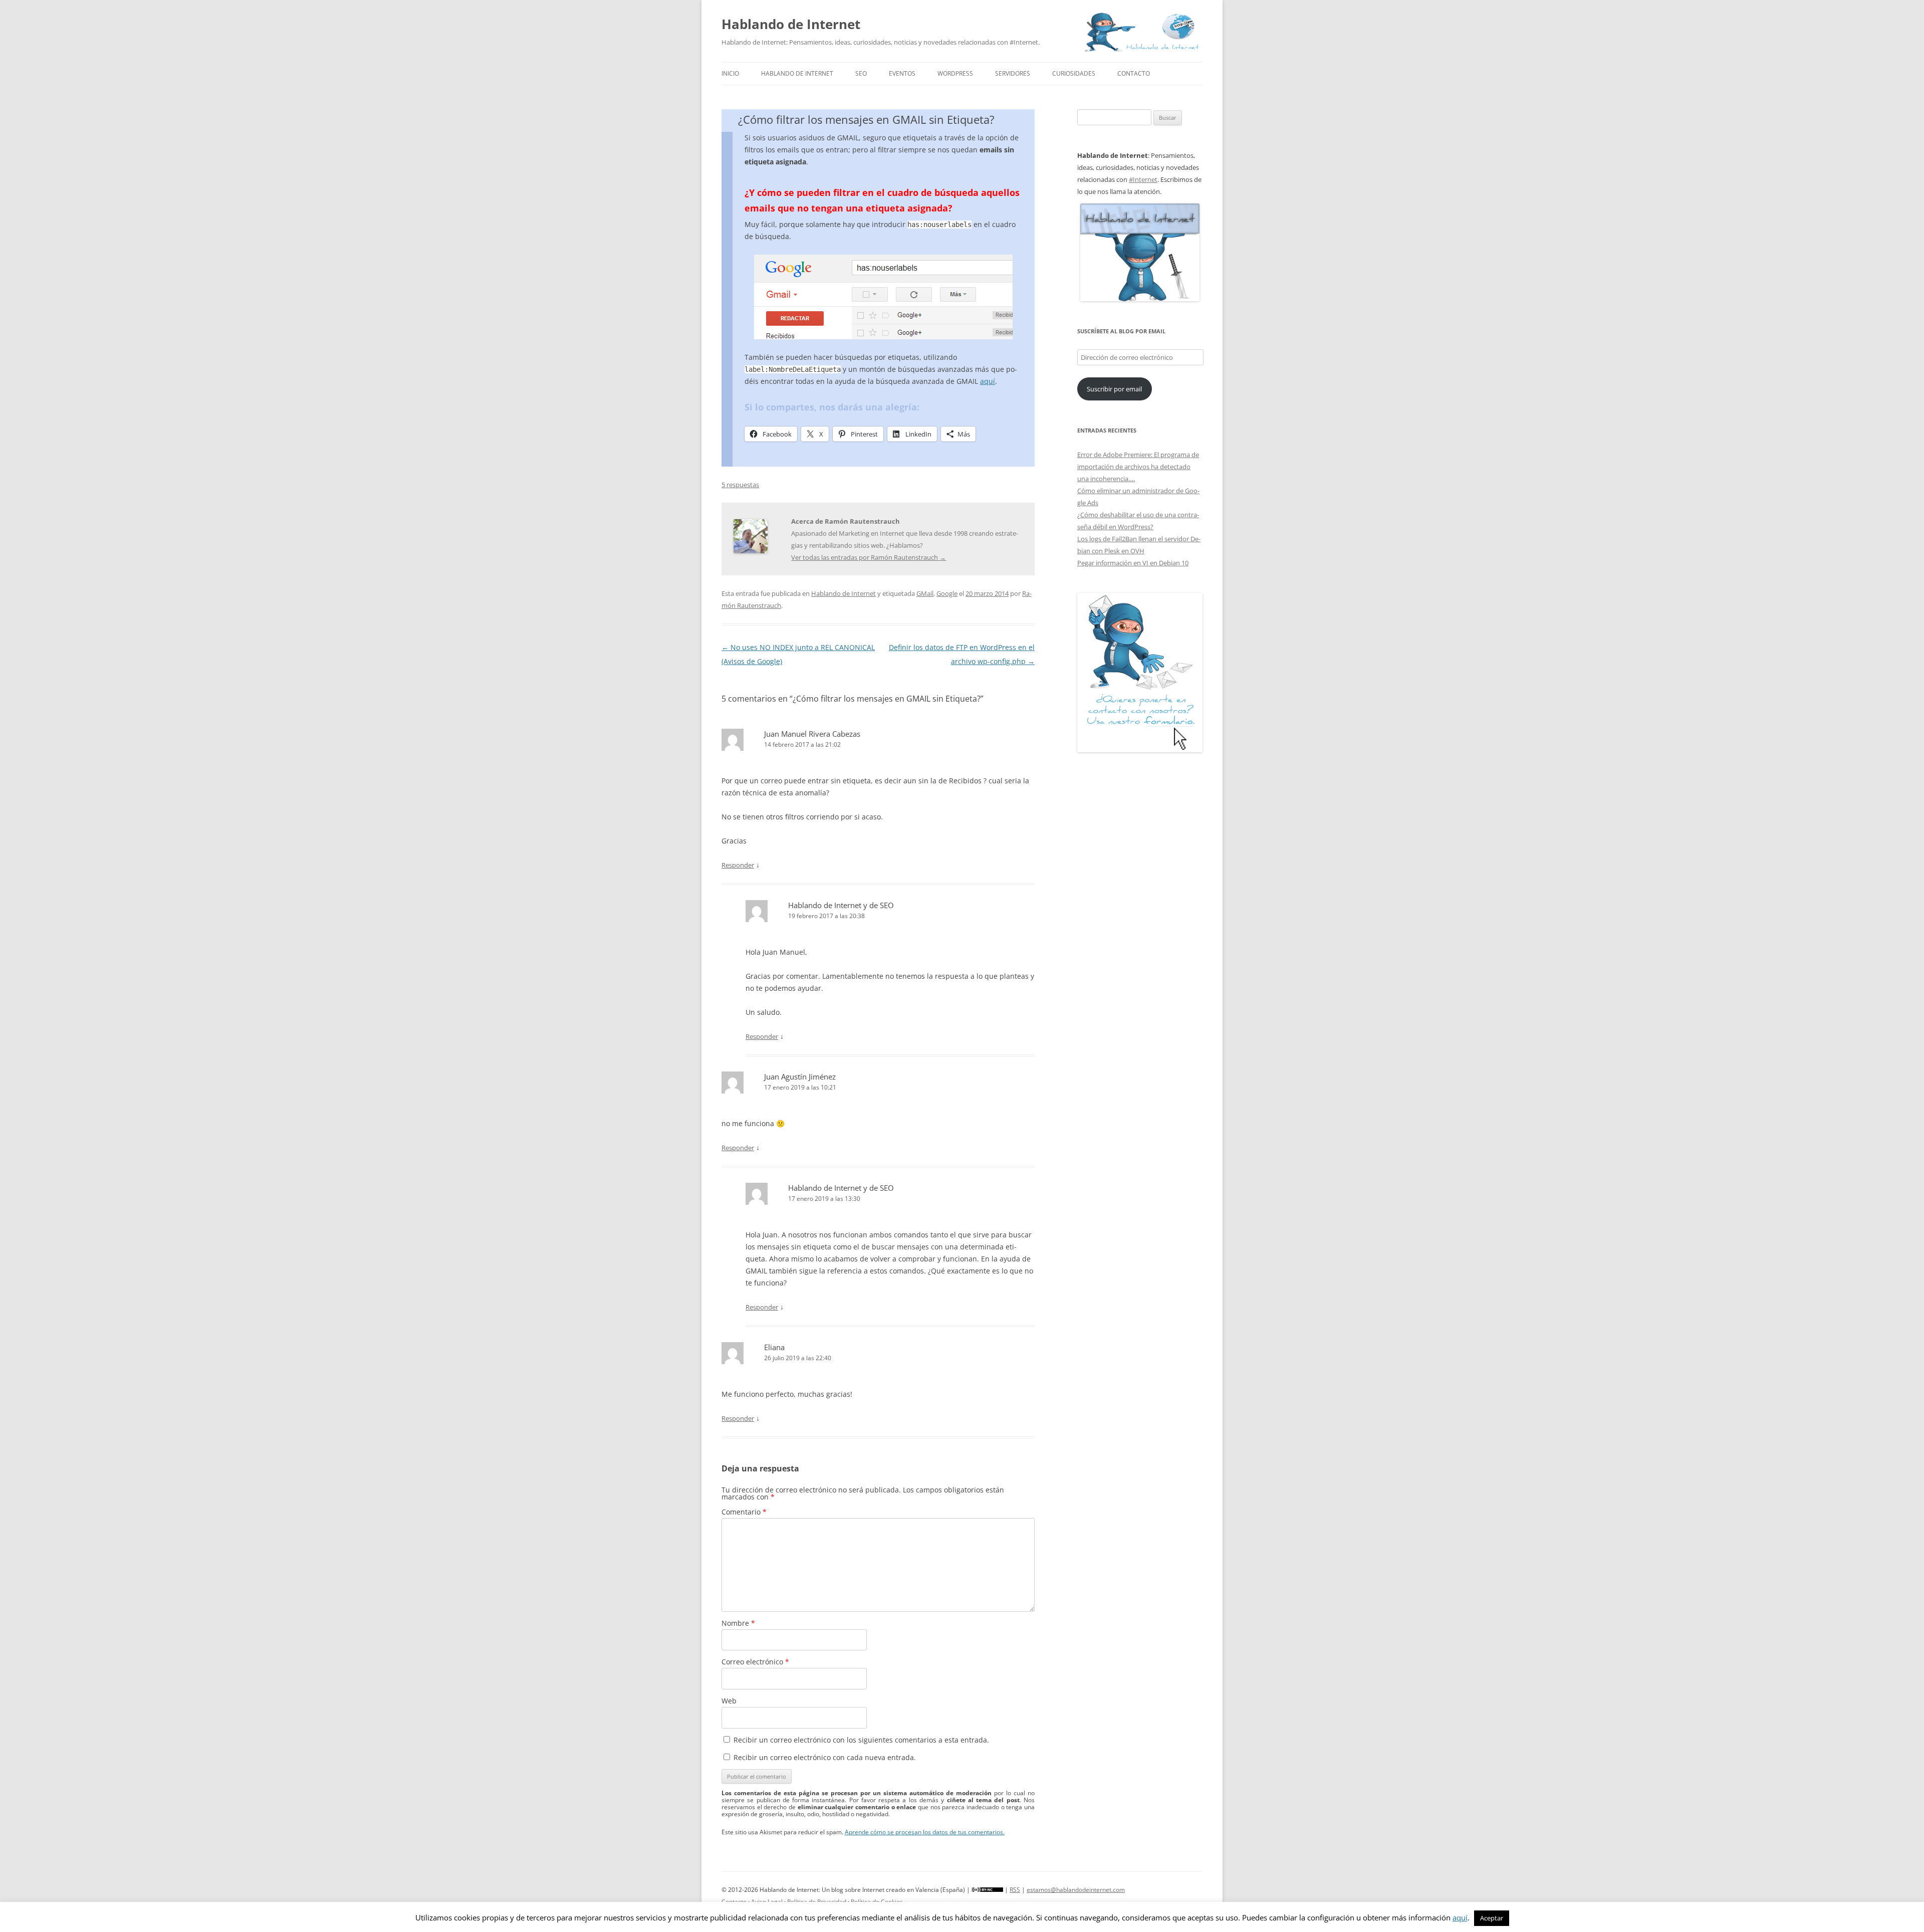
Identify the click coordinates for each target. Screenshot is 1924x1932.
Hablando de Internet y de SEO (841, 905)
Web (729, 1701)
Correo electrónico (755, 1662)
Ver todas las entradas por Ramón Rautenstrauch (869, 557)
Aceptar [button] (1492, 1918)
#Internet (1143, 179)
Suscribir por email (1114, 389)
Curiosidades (1074, 73)
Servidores (1013, 73)
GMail (925, 593)
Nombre (738, 1623)
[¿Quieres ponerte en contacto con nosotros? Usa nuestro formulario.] (1140, 673)
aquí (988, 381)
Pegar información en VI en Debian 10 (1133, 563)
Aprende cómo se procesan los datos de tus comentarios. (925, 1832)
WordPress (955, 73)
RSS (1015, 1890)
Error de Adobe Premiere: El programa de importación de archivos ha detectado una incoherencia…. (1138, 467)
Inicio (730, 73)
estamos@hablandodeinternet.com (1076, 1890)
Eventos (902, 73)
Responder (738, 865)
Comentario (744, 1512)
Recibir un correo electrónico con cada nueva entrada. (825, 1757)
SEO (861, 73)
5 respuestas (740, 485)
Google (947, 593)
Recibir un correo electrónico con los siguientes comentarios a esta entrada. (861, 1740)
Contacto (1134, 73)
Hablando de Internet (791, 24)
